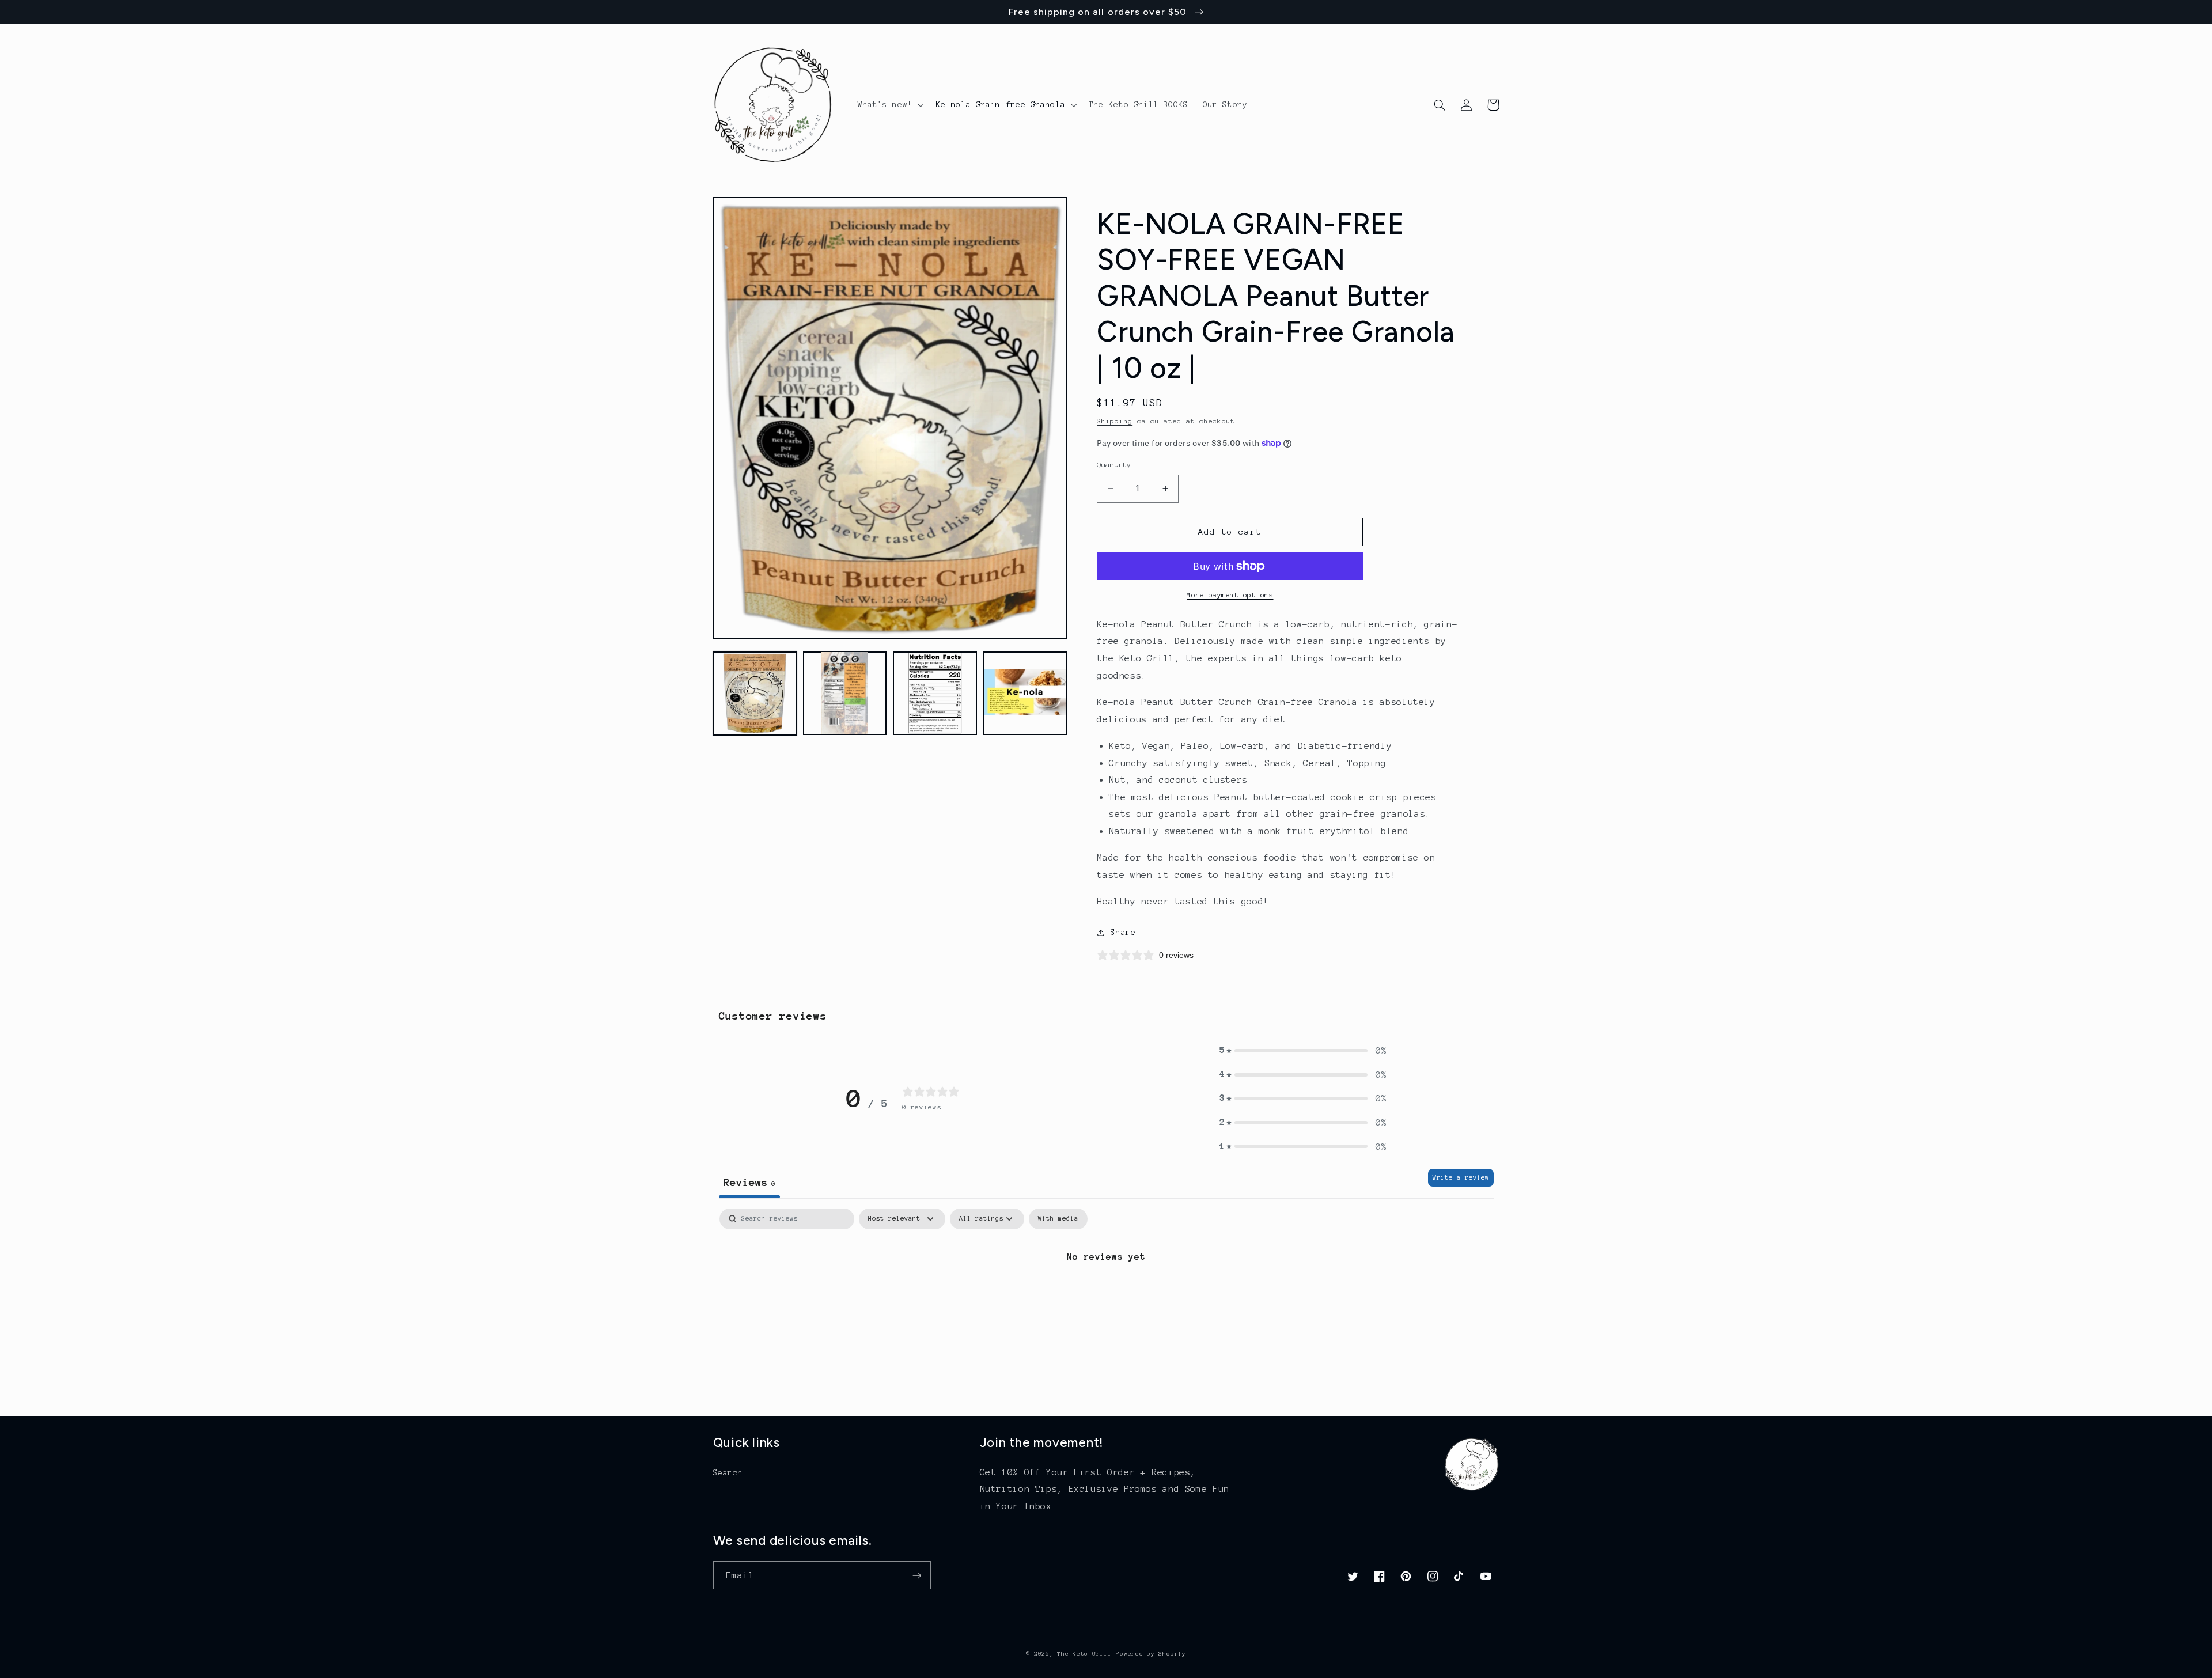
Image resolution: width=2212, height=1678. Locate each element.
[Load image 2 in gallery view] (845, 693)
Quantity (1114, 465)
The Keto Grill (1084, 1654)
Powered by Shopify (1151, 1654)
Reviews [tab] (749, 1182)
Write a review (1461, 1177)
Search (728, 1473)
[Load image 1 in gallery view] (755, 693)
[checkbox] (1058, 1219)
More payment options (1230, 595)
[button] (889, 105)
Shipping (1115, 421)
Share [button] (1123, 932)
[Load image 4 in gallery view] (1025, 693)
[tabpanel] (1106, 1296)
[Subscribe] (916, 1575)
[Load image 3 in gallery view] (935, 693)
